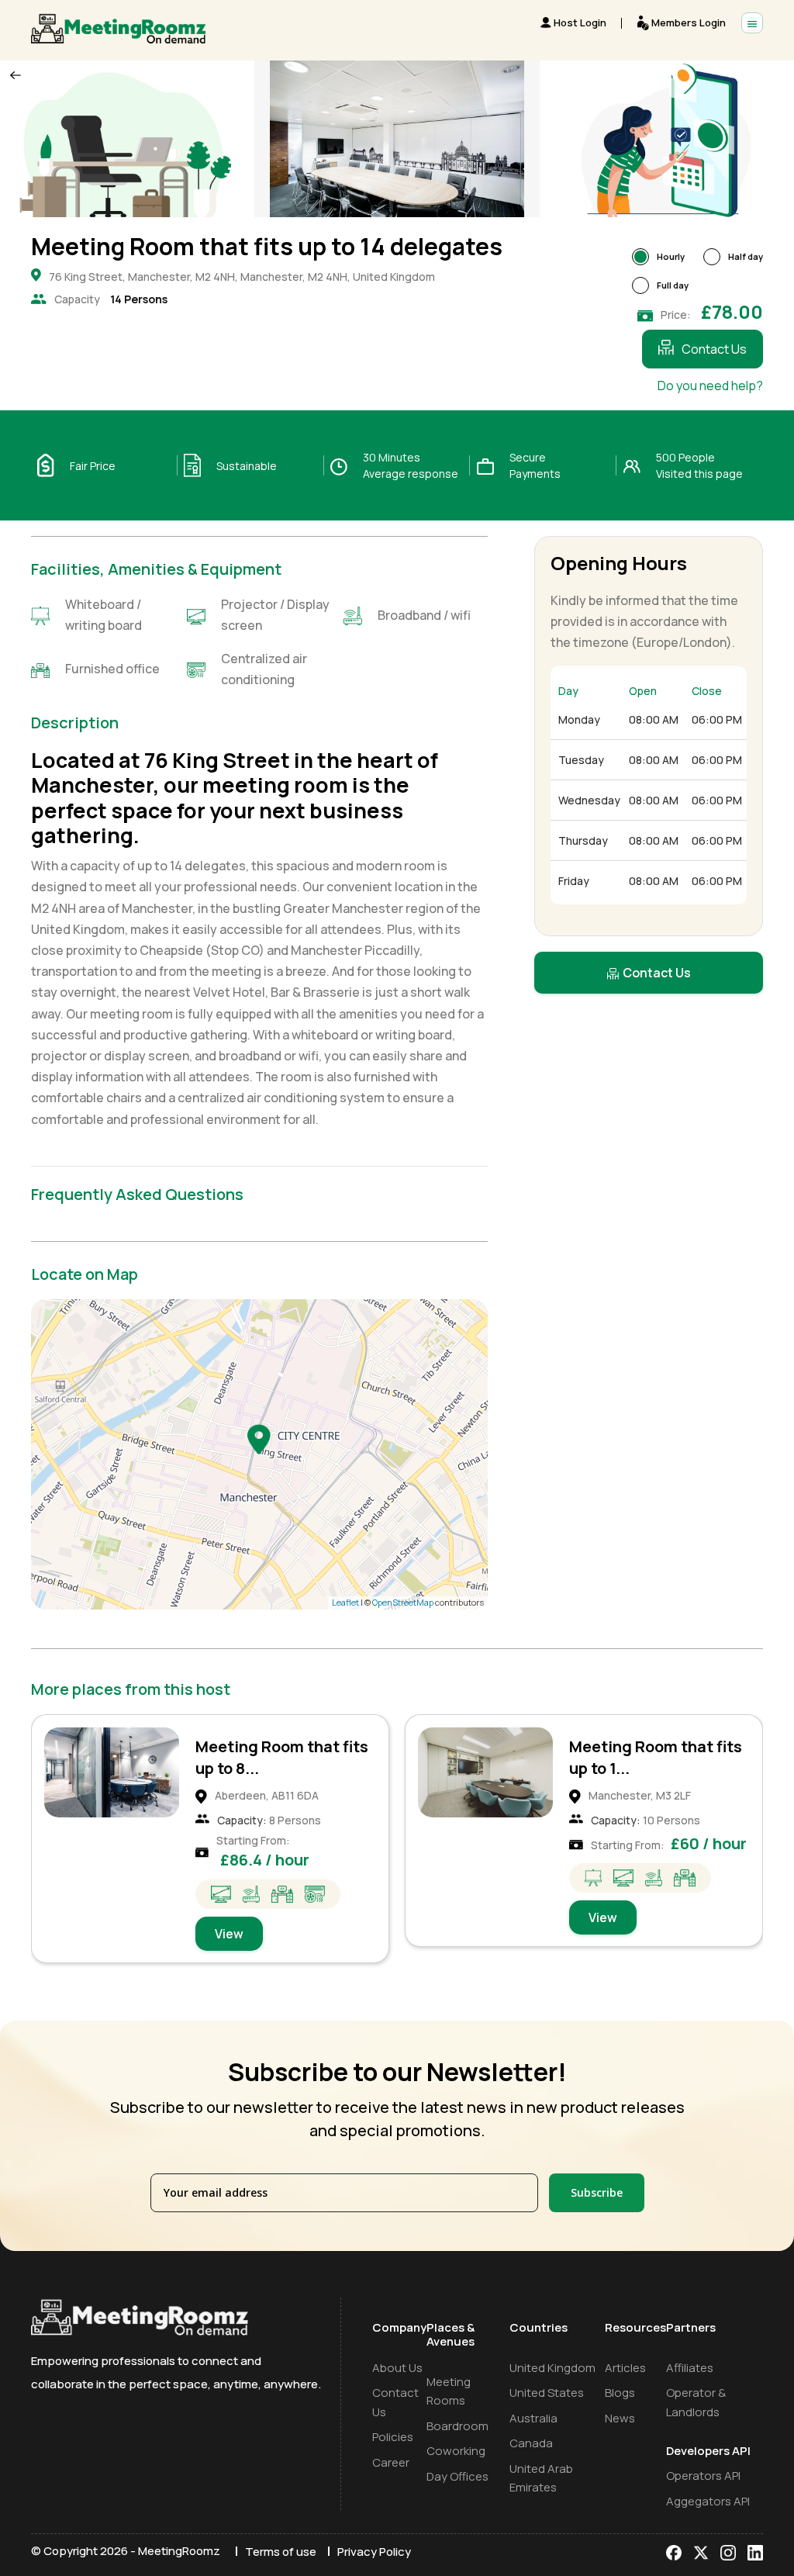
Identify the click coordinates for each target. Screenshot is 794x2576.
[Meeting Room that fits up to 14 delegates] (259, 1439)
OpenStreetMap (403, 1602)
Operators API (703, 2476)
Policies (393, 2437)
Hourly (671, 256)
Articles (625, 2368)
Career (391, 2462)
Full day (673, 285)
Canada (531, 2443)
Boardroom (457, 2426)
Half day (746, 256)
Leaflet (345, 1602)
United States (547, 2393)
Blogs (620, 2393)
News (620, 2418)
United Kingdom (552, 2368)
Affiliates (690, 2368)
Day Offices (457, 2476)
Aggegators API (708, 2501)
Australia (533, 2418)
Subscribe (597, 2192)
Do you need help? (710, 386)
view (229, 1917)
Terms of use (281, 2552)
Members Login (689, 22)
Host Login (580, 22)
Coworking (456, 2451)
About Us (397, 2368)
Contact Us (714, 349)
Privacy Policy (374, 2552)
